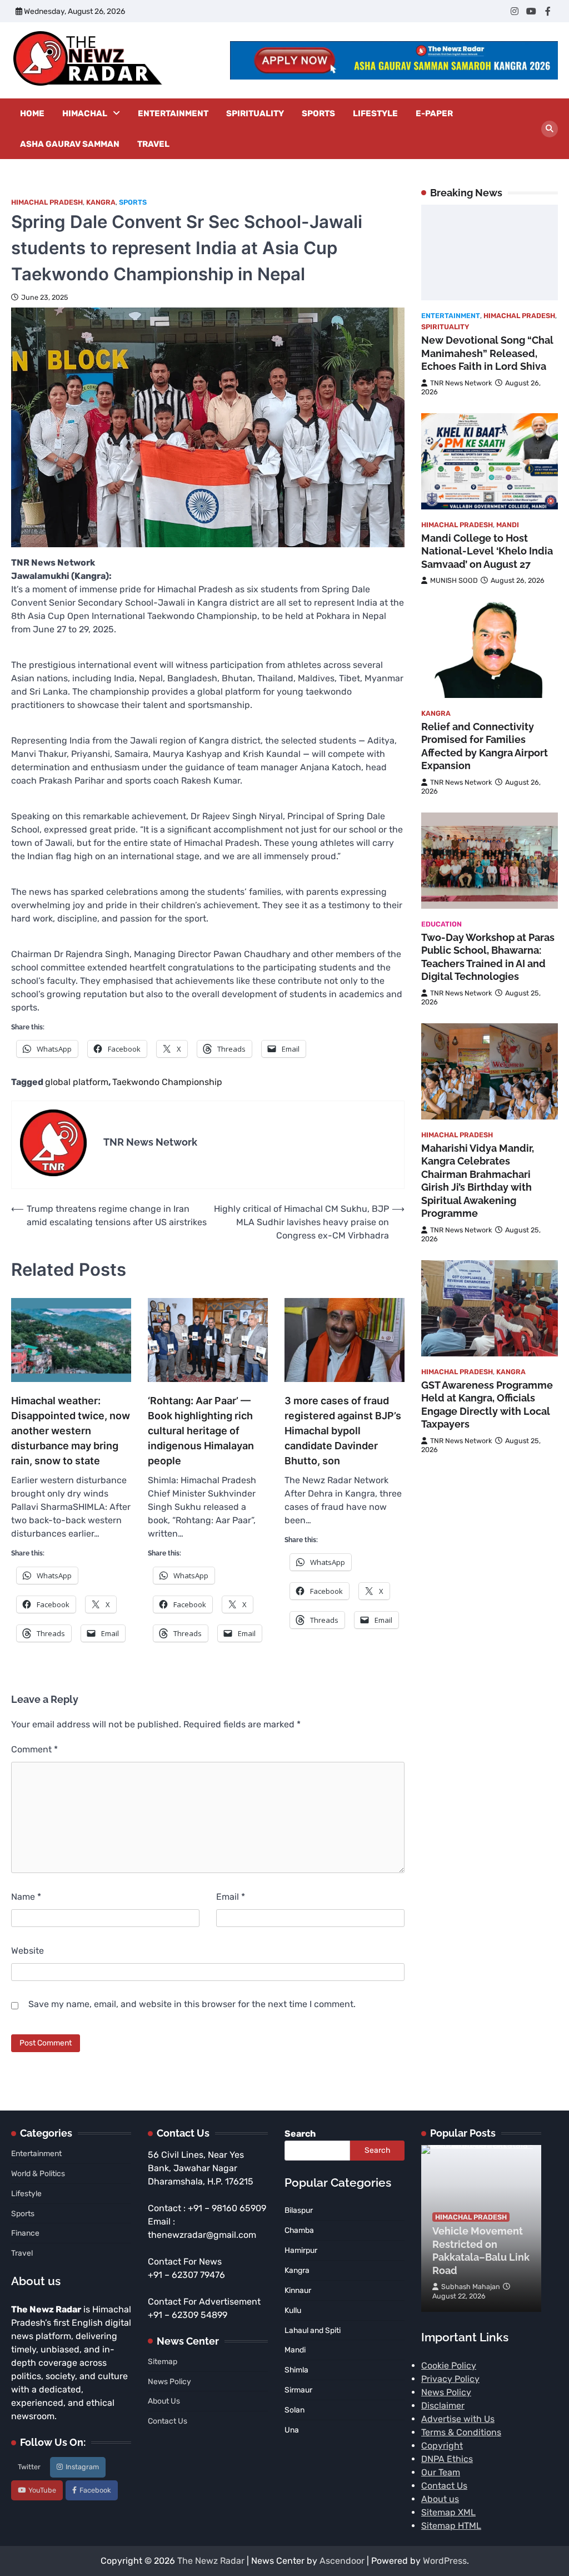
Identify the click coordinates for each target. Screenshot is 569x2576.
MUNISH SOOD (454, 580)
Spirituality (255, 113)
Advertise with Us (458, 2419)
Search (300, 2134)
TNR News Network (461, 383)
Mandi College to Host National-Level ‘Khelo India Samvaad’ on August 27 (487, 551)
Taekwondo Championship (167, 1082)
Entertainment (173, 113)
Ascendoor (342, 2561)
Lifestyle (375, 113)
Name (26, 1897)
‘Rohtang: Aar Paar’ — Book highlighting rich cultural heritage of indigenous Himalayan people (201, 1431)
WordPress (445, 2561)
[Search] (550, 129)
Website (28, 1951)
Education (441, 924)
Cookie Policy (449, 2366)
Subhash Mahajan (471, 2287)
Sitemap (163, 2361)
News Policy (169, 2381)
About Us (164, 2401)
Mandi (508, 525)
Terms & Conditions (461, 2432)
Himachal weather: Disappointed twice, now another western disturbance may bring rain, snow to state (71, 1431)
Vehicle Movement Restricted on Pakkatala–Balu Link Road (481, 2250)
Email (231, 1897)
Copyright (442, 2446)
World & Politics (38, 2173)
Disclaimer (443, 2406)
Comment (34, 1749)
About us (440, 2499)
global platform (77, 1082)
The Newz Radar (211, 2561)
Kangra (101, 202)
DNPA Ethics (447, 2459)
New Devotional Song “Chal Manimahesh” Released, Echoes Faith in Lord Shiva (487, 353)
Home (32, 113)
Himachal (85, 113)
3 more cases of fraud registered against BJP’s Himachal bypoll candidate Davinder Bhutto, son (343, 1431)
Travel (153, 144)
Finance (25, 2233)
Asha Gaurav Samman (70, 144)
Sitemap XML (448, 2512)
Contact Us (168, 2421)
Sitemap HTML (451, 2526)
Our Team (441, 2472)
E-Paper (434, 113)
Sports (318, 113)
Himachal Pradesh (47, 202)
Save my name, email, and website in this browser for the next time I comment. (192, 2004)
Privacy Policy (450, 2379)
